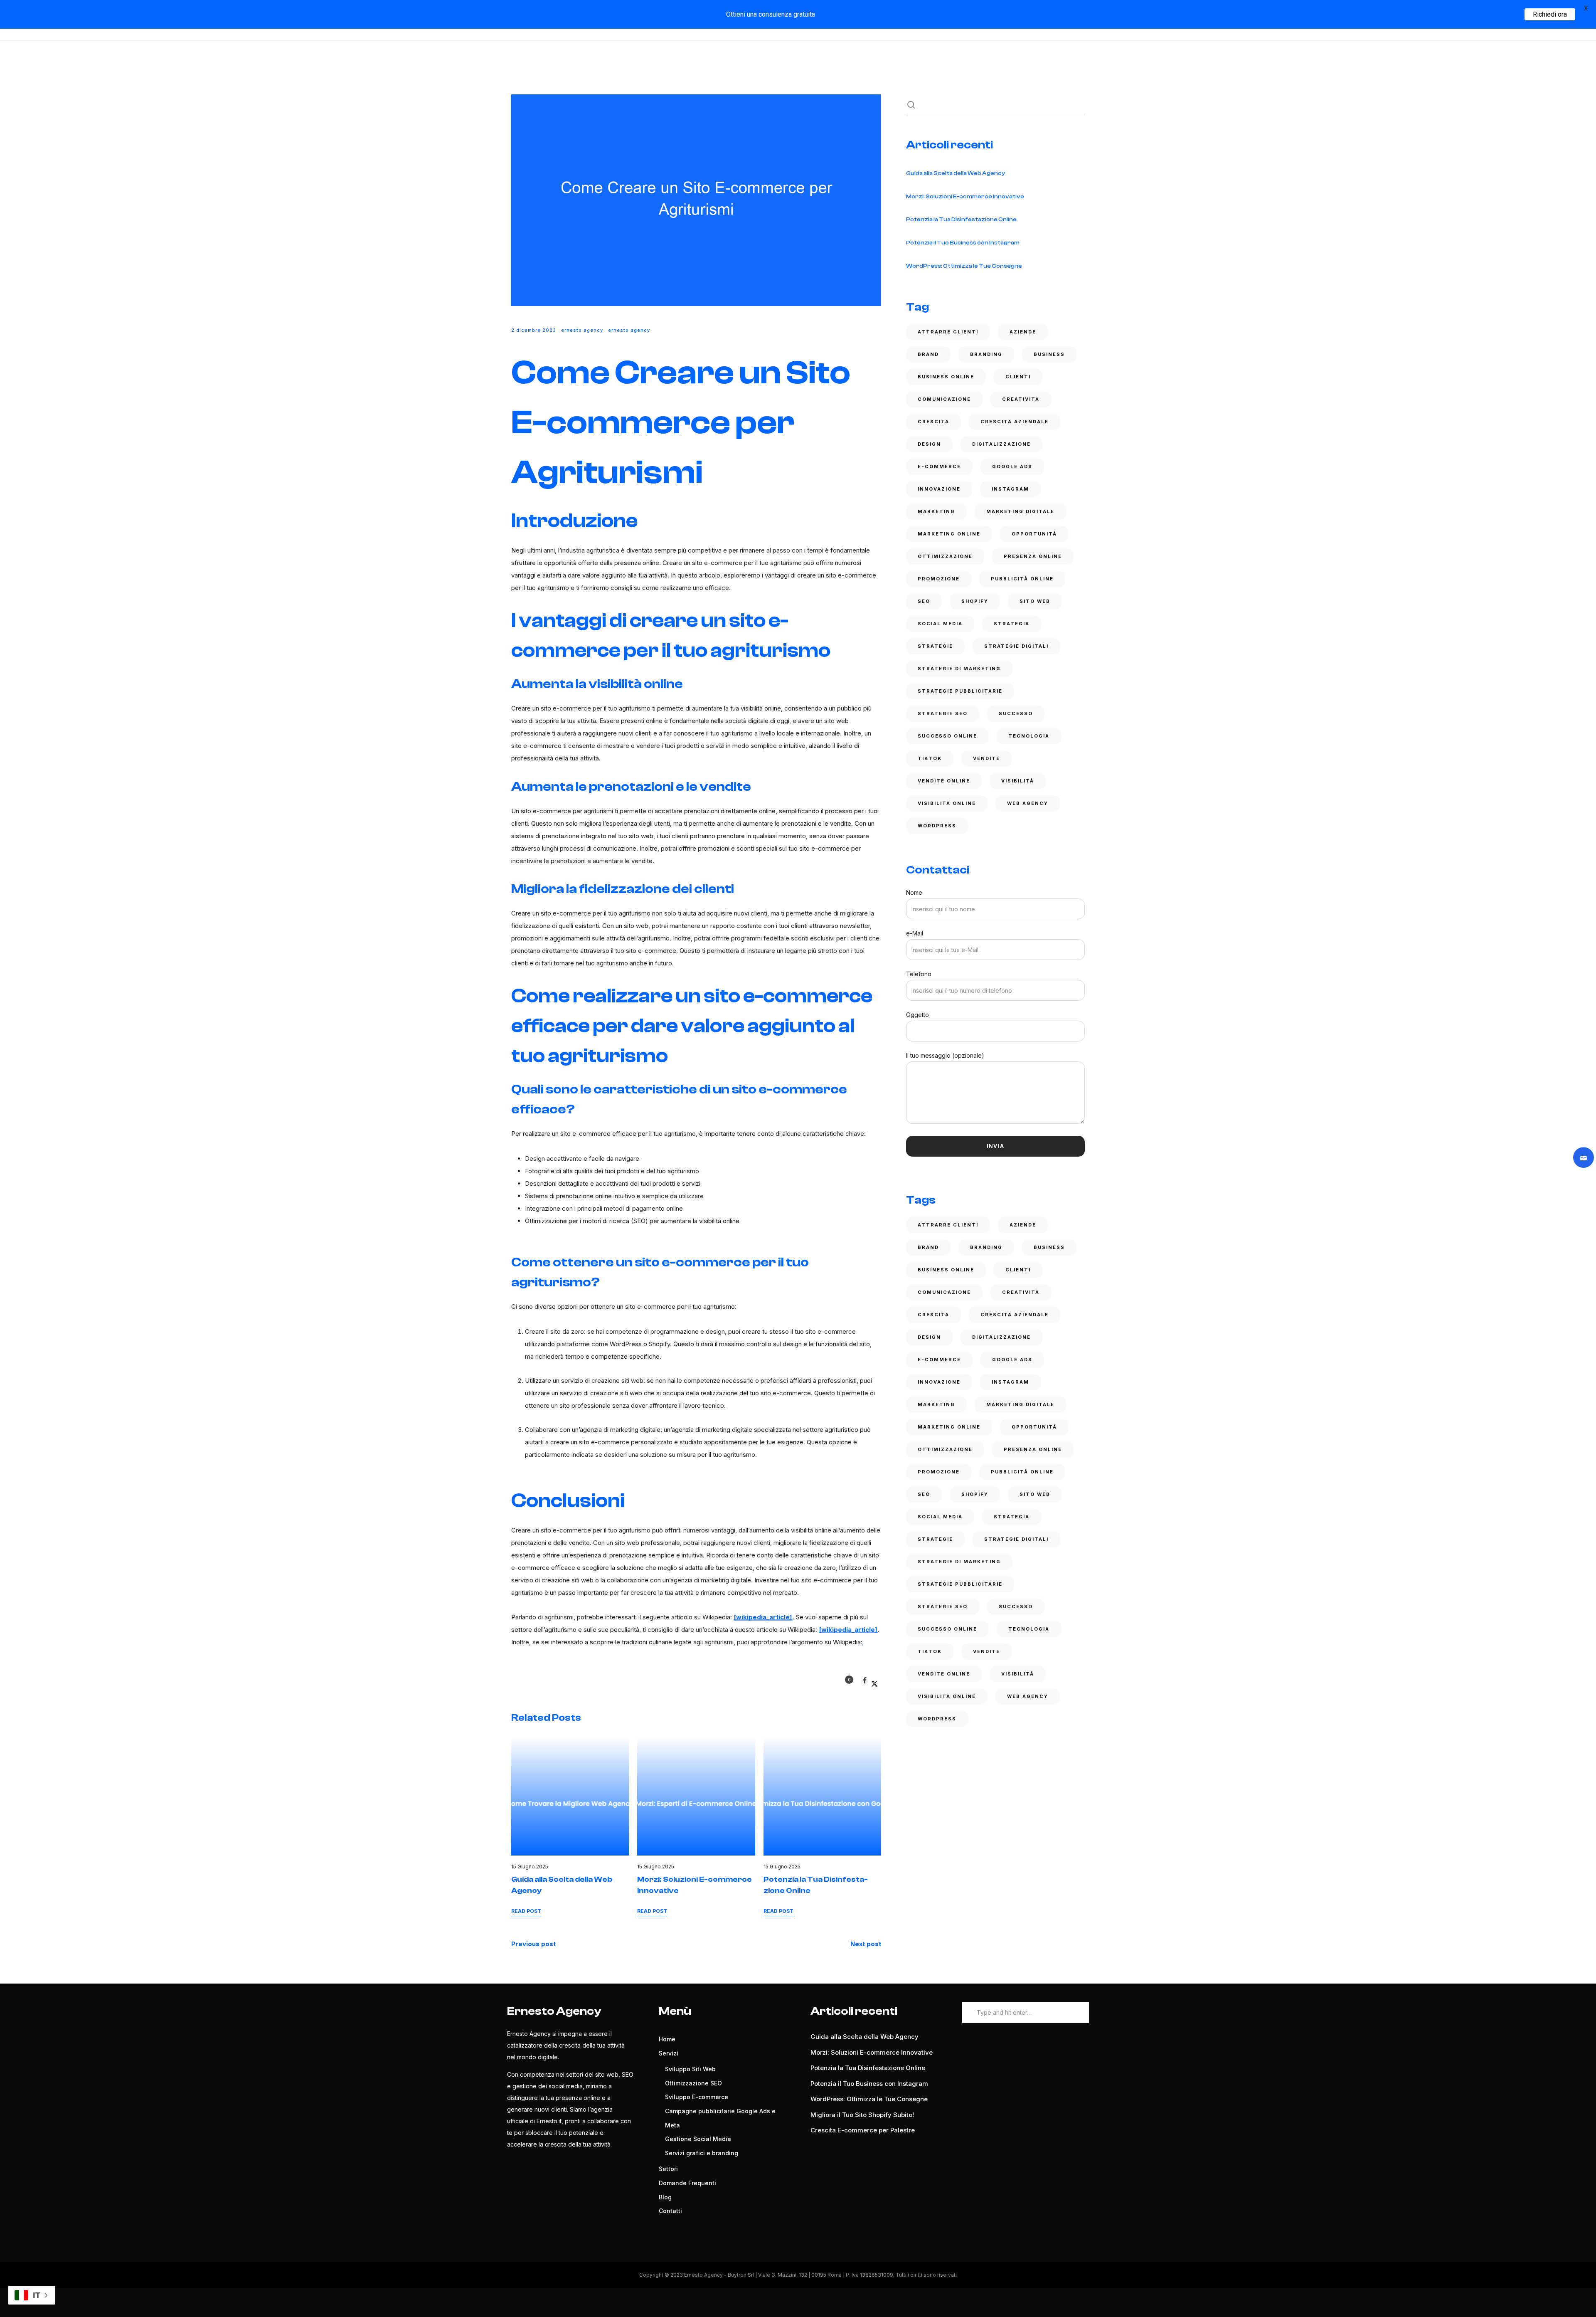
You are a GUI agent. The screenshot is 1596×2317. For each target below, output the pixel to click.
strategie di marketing (959, 669)
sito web (1035, 601)
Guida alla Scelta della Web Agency (956, 173)
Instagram (1010, 489)
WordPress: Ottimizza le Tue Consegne (964, 266)
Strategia (1012, 624)
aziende (1023, 332)
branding (986, 354)
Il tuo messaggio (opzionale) (945, 1055)
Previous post (533, 1944)
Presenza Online (1033, 556)
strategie (935, 646)
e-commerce (939, 466)
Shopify (975, 601)
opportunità (1034, 534)
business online (946, 377)
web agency (1028, 803)
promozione (939, 579)
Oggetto (917, 1015)
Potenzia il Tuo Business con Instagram (963, 243)
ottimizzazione (945, 556)
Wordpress (937, 826)
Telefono (919, 974)
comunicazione (944, 399)
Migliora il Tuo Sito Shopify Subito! (862, 2115)
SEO (924, 601)
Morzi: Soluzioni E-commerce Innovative (965, 197)
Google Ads (1012, 466)
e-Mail (915, 933)
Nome (914, 892)
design (929, 444)
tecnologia (1029, 736)
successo (1016, 713)
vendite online (944, 781)
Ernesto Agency (582, 330)
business (1049, 354)
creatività (1021, 399)
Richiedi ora (1550, 14)
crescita (933, 422)
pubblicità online (1022, 579)
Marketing (936, 511)
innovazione (939, 489)
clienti (1018, 377)
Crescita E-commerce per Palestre (863, 2130)
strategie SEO (943, 713)
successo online (947, 736)
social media (940, 624)
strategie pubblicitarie (960, 691)
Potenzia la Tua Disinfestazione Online (961, 220)
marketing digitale (1020, 511)
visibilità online (947, 803)
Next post (866, 1944)
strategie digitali (1016, 646)
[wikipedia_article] (763, 1617)
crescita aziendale (1015, 422)
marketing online (949, 534)
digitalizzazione (1001, 444)
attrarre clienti (948, 332)
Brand (928, 354)
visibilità (1018, 781)
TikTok (930, 758)
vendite (986, 758)
